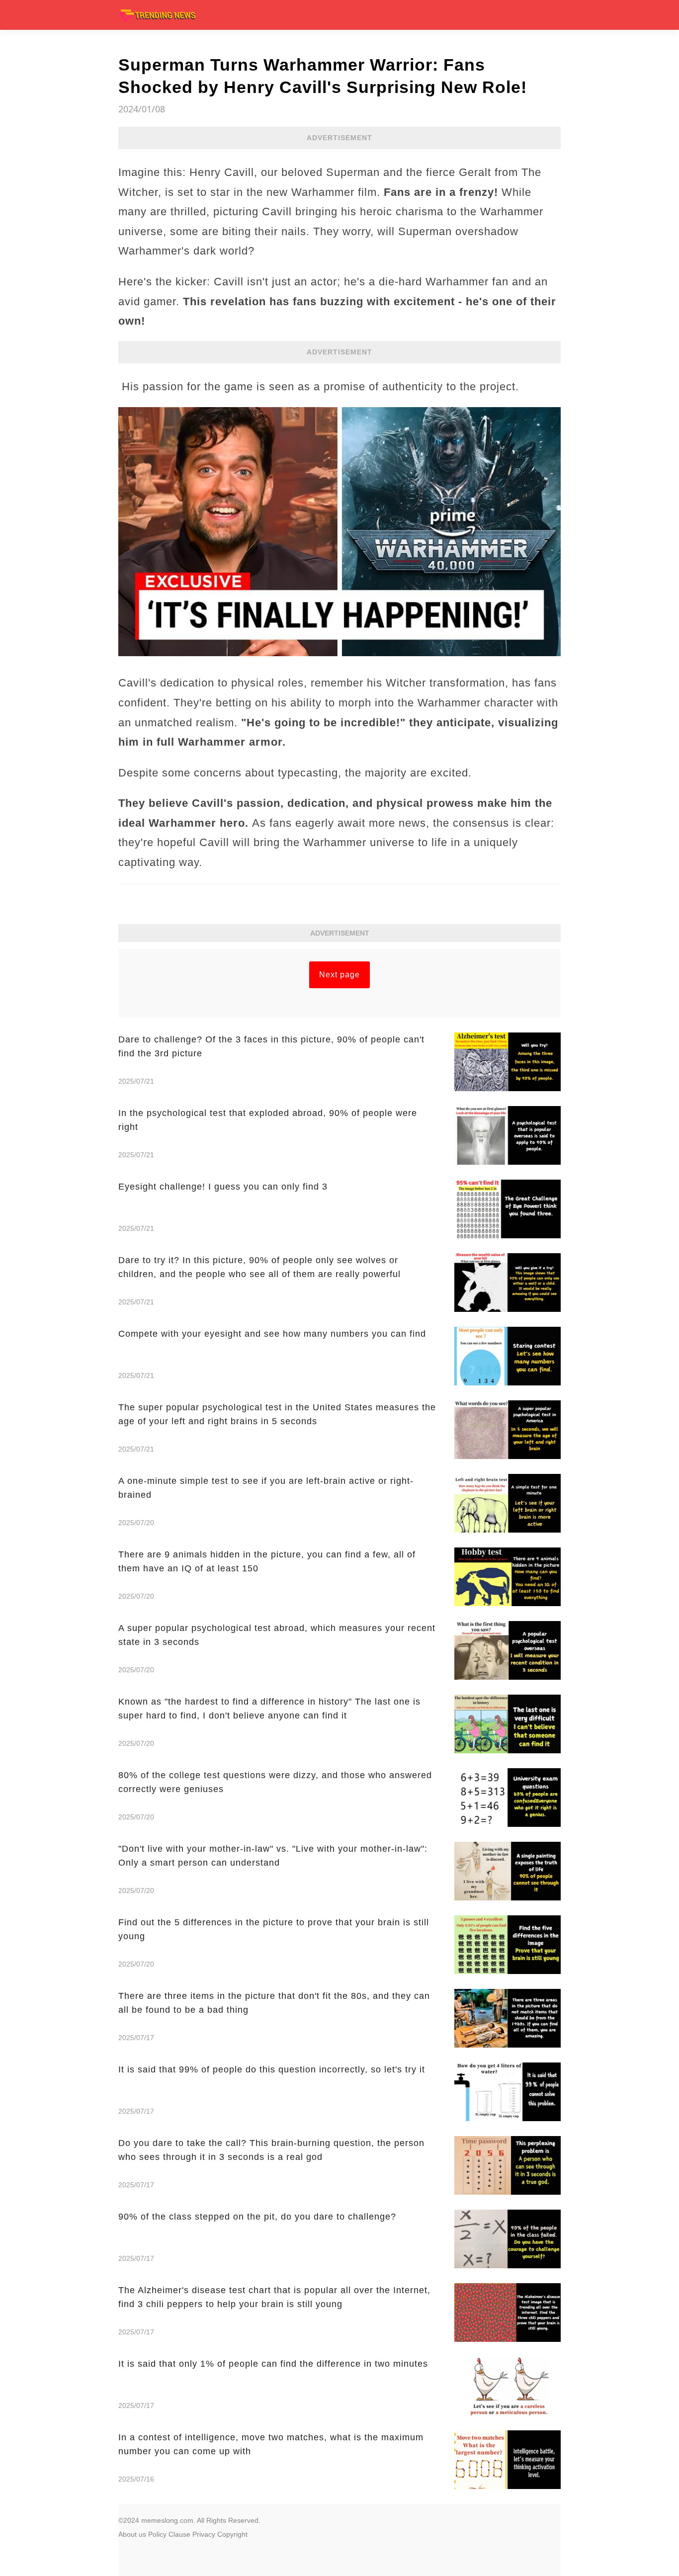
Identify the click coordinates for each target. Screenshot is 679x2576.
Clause (179, 2534)
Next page (339, 975)
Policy (157, 2534)
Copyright (232, 2534)
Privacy (204, 2534)
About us (132, 2534)
